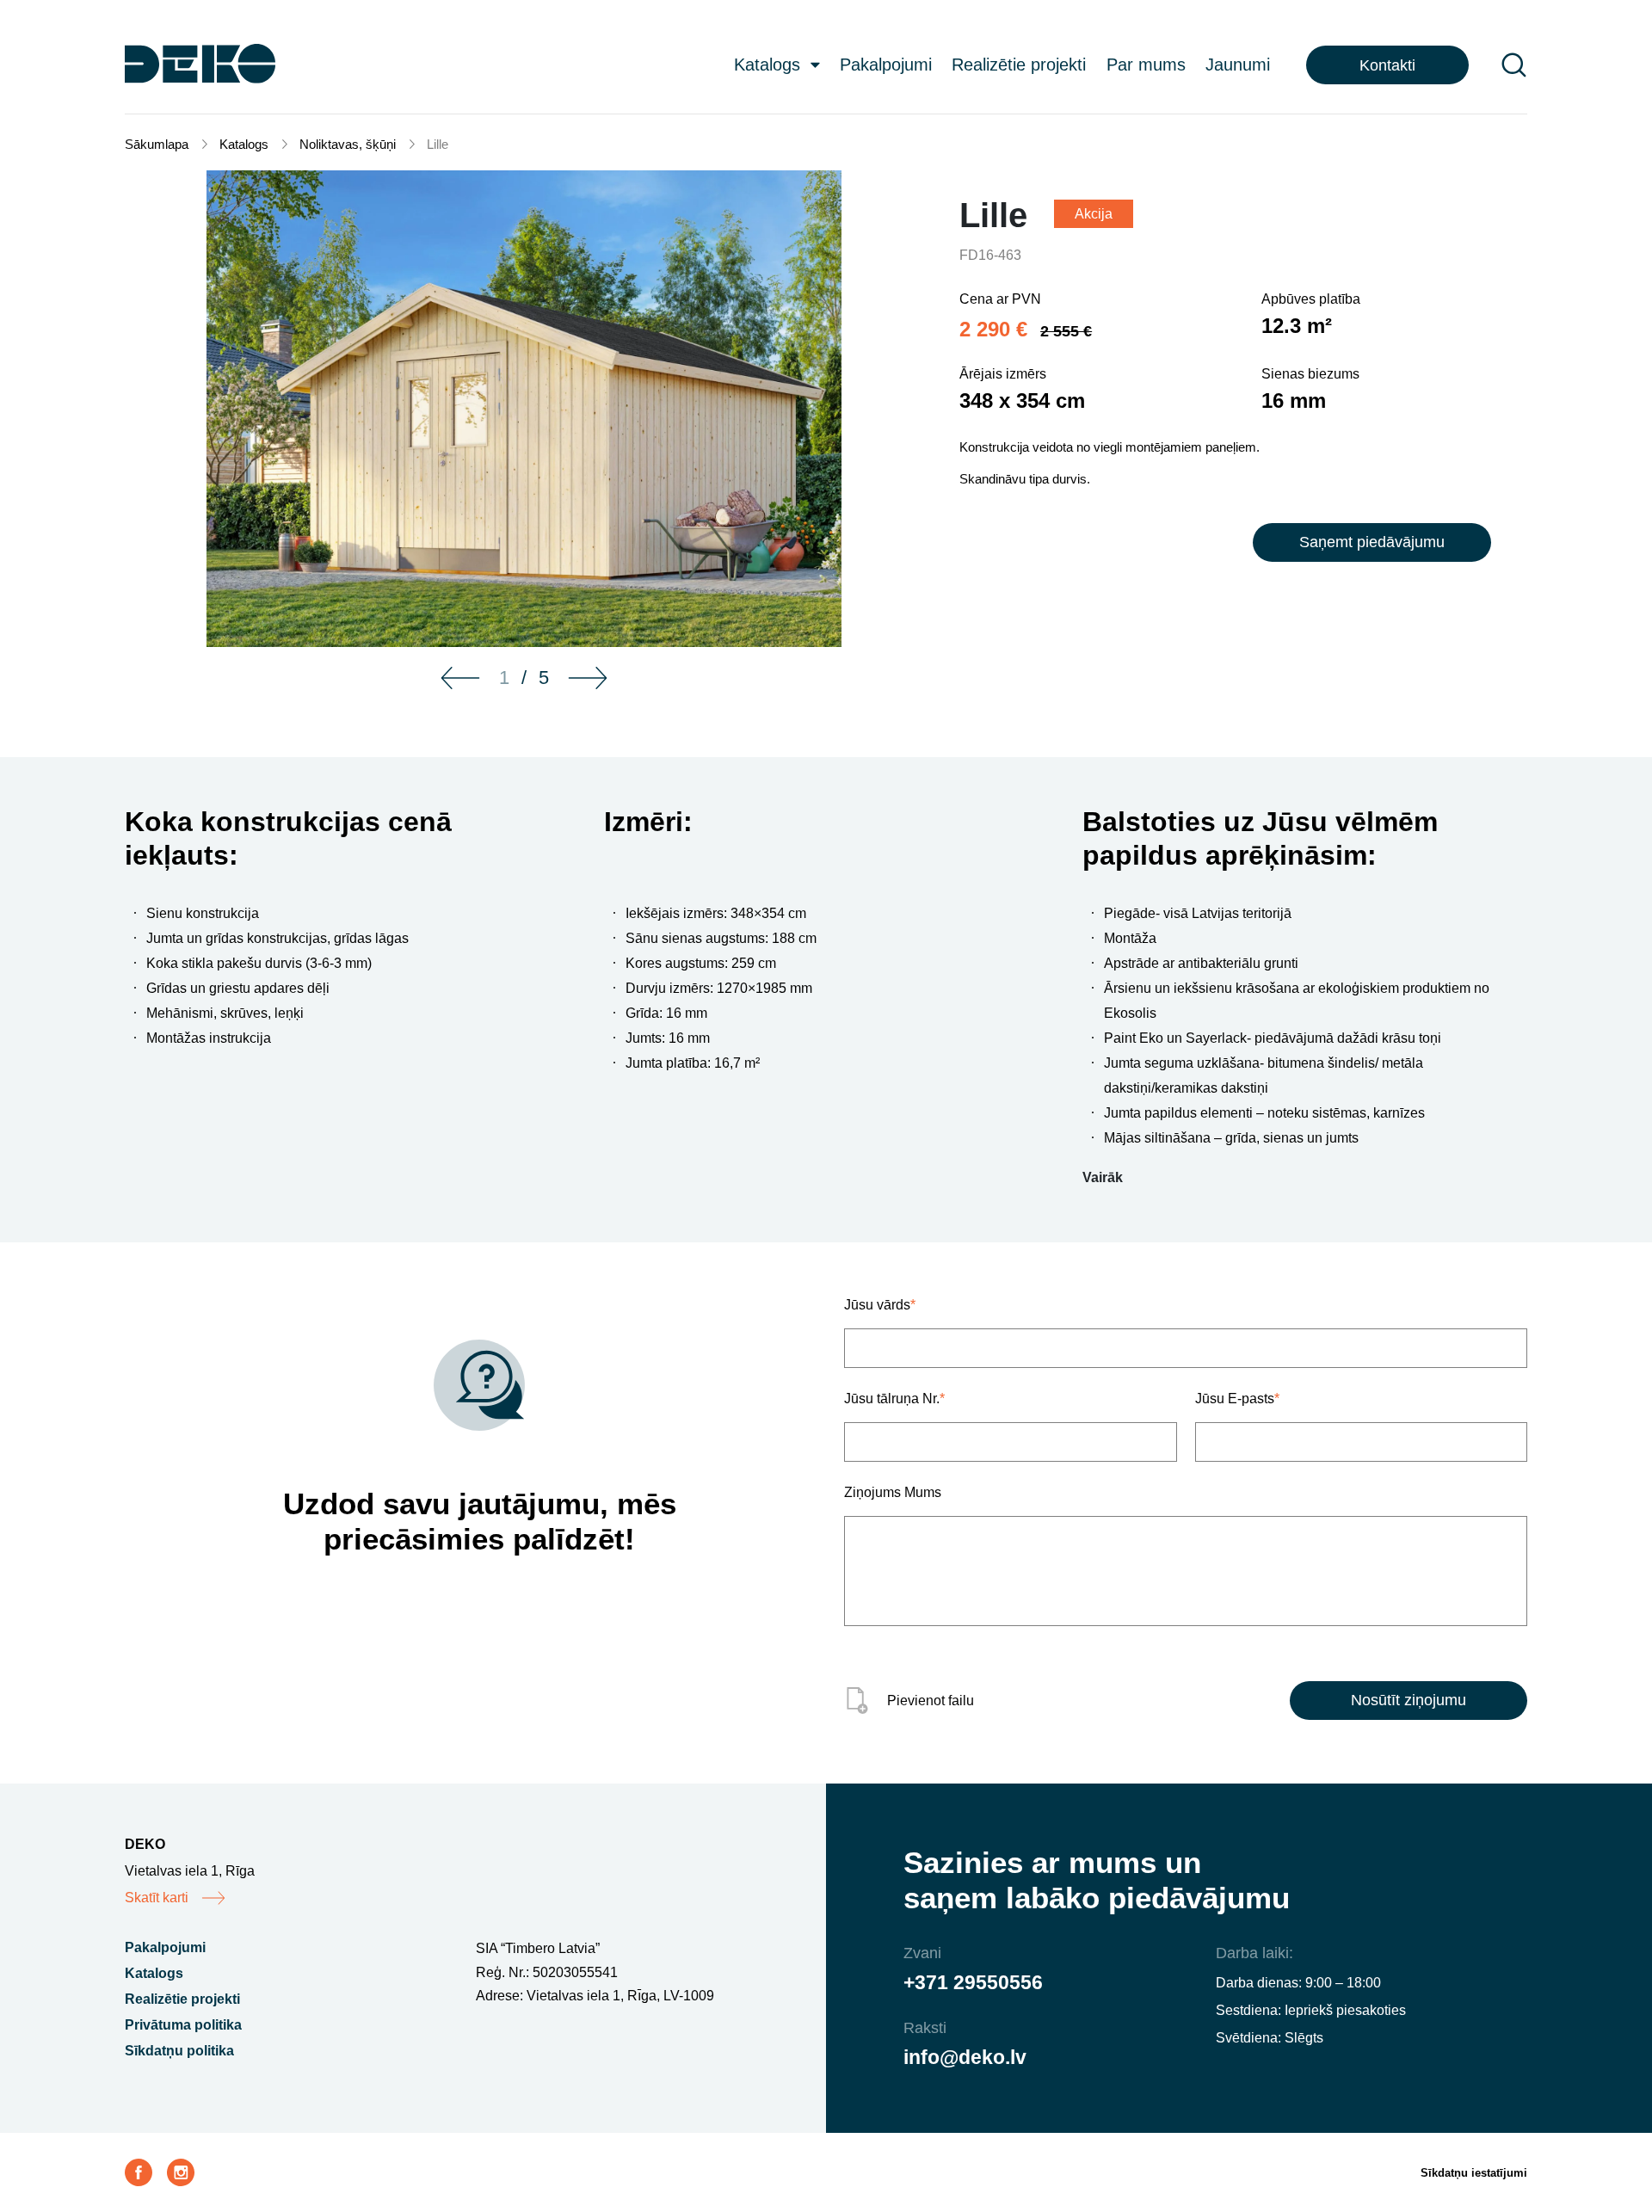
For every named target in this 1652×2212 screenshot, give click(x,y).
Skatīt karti (157, 1898)
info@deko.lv (965, 2057)
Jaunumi (1238, 65)
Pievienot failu (931, 1701)
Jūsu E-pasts (1237, 1399)
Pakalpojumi (886, 65)
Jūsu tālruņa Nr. (894, 1399)
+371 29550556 (973, 1982)
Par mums (1146, 65)
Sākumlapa (157, 144)
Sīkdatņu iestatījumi (1474, 2173)
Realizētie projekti (1019, 65)
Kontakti (1387, 65)
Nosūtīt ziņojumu (1409, 1700)
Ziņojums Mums (893, 1492)
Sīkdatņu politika (179, 2051)
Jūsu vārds (880, 1305)
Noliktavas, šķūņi (348, 144)
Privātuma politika (183, 2025)
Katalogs (767, 65)
